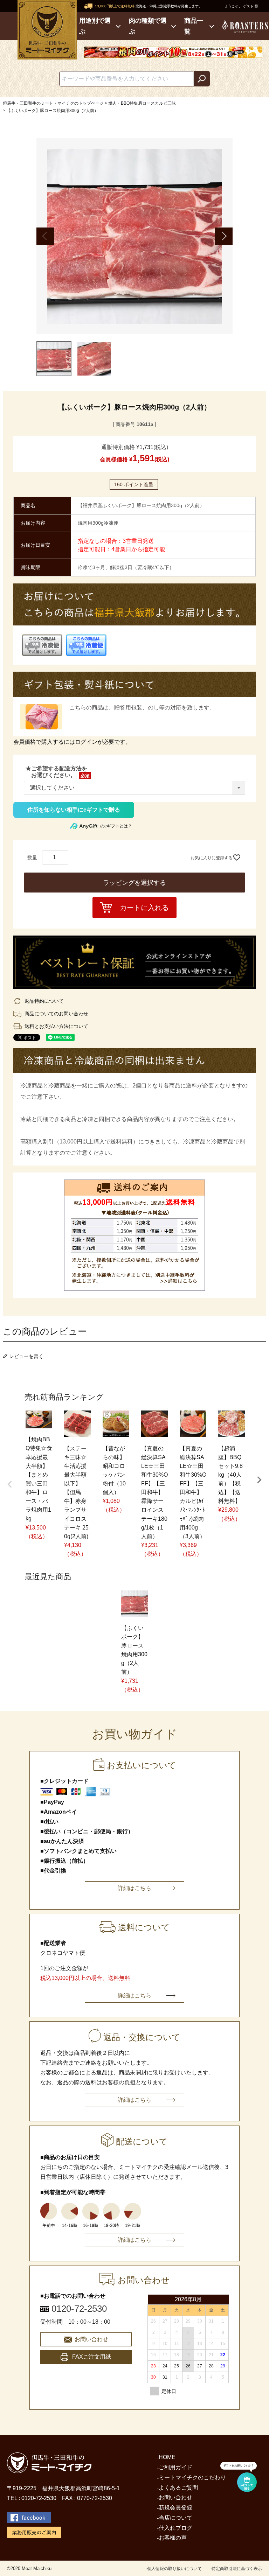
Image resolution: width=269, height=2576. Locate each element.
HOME (167, 2457)
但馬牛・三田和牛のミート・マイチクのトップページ (53, 103)
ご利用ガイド (175, 2467)
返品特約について (44, 1001)
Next (224, 236)
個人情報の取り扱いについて (174, 2569)
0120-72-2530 (79, 2309)
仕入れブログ (175, 2528)
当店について (175, 2518)
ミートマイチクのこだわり (192, 2477)
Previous (45, 236)
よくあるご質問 (178, 2488)
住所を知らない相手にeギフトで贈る (74, 810)
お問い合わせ (91, 2339)
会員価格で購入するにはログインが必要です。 (72, 742)
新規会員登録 (175, 2508)
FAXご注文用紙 (92, 2357)
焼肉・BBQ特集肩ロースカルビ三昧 (142, 103)
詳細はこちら (134, 1888)
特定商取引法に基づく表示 (237, 2569)
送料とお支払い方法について (56, 1026)
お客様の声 (173, 2538)
